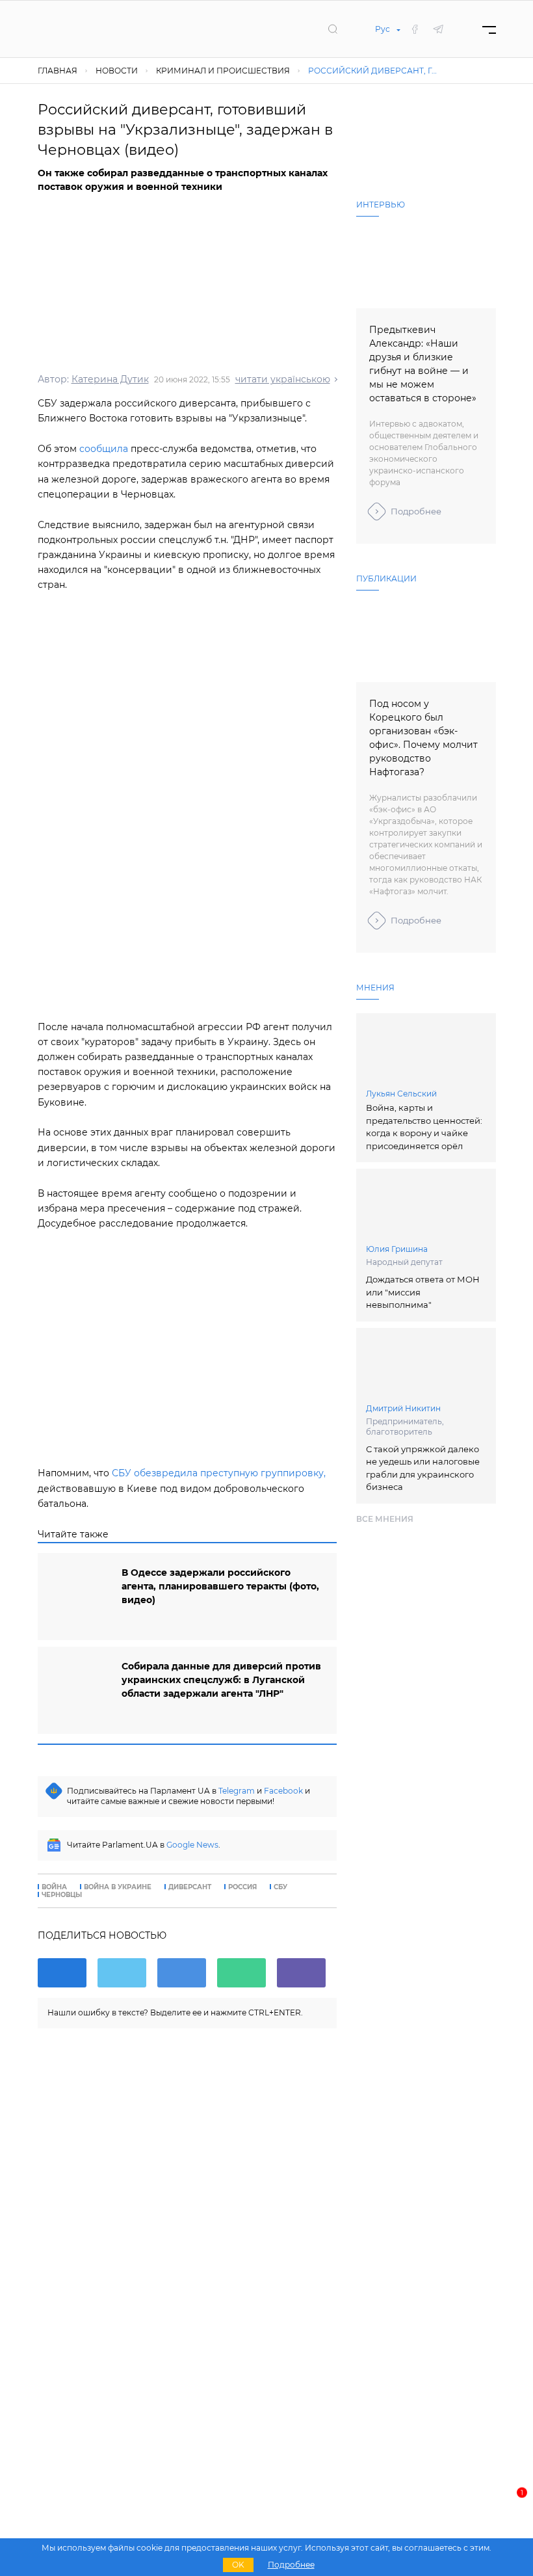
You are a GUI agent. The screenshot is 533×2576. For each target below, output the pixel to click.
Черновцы (62, 1895)
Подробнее (416, 511)
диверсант (190, 1887)
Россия (242, 1887)
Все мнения (385, 1519)
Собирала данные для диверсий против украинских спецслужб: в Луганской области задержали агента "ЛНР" (221, 1680)
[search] (333, 29)
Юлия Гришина (397, 1249)
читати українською (283, 379)
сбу (280, 1887)
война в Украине (118, 1887)
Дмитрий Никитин (403, 1408)
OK (238, 2565)
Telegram (237, 1791)
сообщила (104, 449)
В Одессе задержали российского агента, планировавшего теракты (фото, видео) (220, 1586)
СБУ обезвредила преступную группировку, (219, 1473)
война (54, 1887)
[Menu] (489, 29)
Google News (192, 1845)
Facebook (283, 1791)
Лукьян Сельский (401, 1094)
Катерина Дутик (110, 379)
